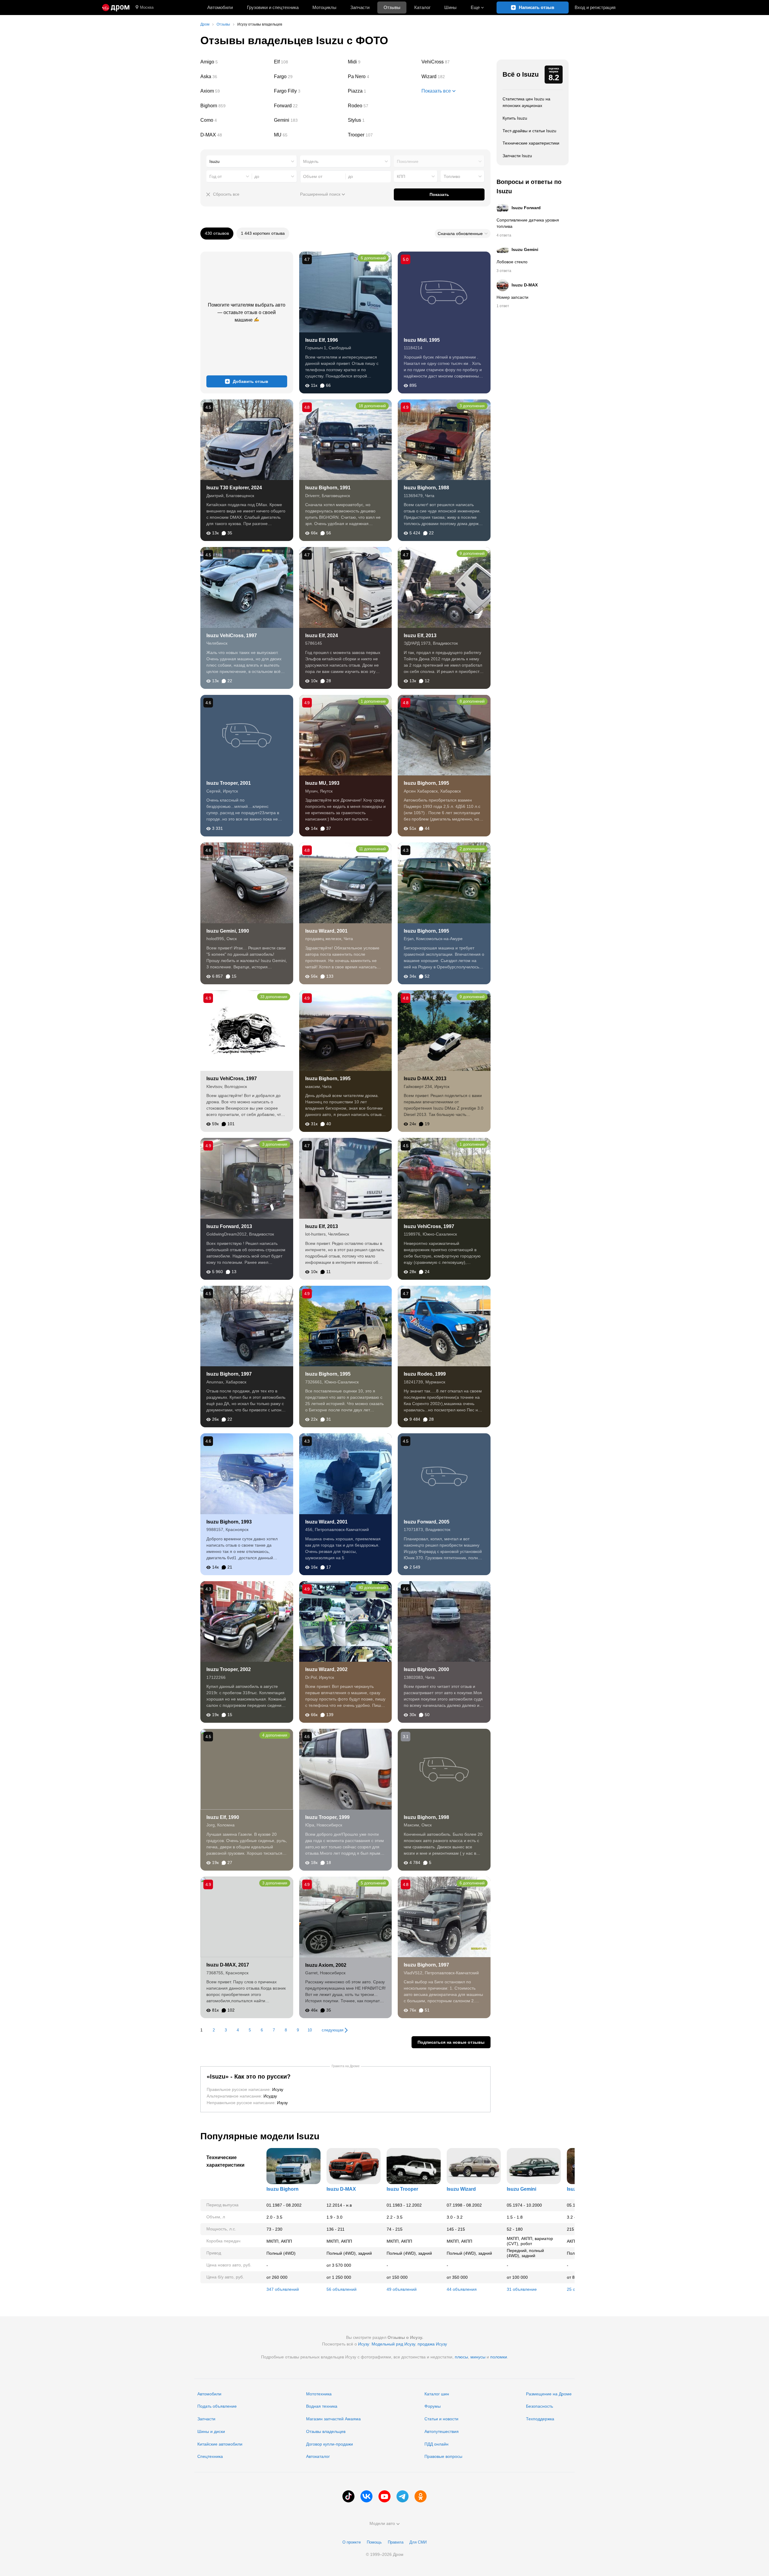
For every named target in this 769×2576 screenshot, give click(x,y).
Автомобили (220, 7)
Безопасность (540, 2406)
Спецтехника (210, 2456)
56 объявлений (342, 2289)
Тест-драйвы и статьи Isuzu (529, 131)
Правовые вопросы (443, 2456)
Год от (216, 176)
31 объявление (522, 2289)
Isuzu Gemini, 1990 (228, 931)
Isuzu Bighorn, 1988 (426, 488)
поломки (499, 2357)
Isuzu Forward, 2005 (427, 1522)
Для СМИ (418, 2542)
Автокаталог (318, 2456)
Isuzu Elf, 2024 (322, 636)
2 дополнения (472, 849)
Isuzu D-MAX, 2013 (425, 1079)
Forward (309, 106)
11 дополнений (372, 849)
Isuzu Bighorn (283, 2189)
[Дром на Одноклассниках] (421, 2496)
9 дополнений (472, 553)
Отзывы (392, 7)
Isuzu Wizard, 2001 (326, 931)
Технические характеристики (531, 143)
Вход (595, 7)
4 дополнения (275, 1735)
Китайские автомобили (220, 2444)
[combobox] (252, 161)
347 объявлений (283, 2289)
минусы (478, 2357)
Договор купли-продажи (330, 2444)
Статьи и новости (441, 2419)
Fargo (309, 77)
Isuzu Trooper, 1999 (327, 1817)
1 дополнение (373, 701)
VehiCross (456, 62)
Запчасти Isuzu (517, 156)
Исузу (364, 2344)
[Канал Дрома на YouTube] (384, 2496)
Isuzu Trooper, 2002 (229, 1669)
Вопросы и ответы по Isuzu (529, 186)
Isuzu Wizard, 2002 (326, 1669)
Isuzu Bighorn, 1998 (426, 1817)
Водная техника (322, 2406)
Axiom (235, 91)
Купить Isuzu (515, 118)
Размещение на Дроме (549, 2394)
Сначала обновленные (460, 234)
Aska (235, 77)
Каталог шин (437, 2394)
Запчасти (360, 7)
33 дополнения (274, 997)
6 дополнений (373, 258)
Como (235, 120)
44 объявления (462, 2289)
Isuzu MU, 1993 (322, 783)
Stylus (382, 120)
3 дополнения (472, 406)
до (257, 176)
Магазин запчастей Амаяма (333, 2419)
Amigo (235, 62)
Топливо (452, 176)
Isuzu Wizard (461, 2189)
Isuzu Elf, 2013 (420, 636)
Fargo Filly (309, 91)
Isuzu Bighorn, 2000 (426, 1669)
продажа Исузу (432, 2344)
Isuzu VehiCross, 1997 (232, 636)
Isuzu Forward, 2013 (229, 1226)
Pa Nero (382, 77)
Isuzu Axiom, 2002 (326, 1965)
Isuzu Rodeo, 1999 (425, 1374)
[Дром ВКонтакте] (366, 2496)
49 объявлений (402, 2289)
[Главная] (116, 8)
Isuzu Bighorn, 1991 (328, 488)
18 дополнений (372, 406)
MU (309, 135)
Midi (382, 62)
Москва (147, 7)
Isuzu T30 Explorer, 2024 (234, 488)
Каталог (422, 7)
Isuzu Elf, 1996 (322, 340)
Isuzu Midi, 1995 (422, 340)
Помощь (374, 2542)
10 (310, 2030)
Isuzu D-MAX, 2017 (228, 1965)
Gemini (309, 120)
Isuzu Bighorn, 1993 (229, 1522)
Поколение (408, 161)
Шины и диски (211, 2431)
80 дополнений (372, 1588)
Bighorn (235, 106)
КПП (401, 176)
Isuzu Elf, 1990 (223, 1817)
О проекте (352, 2542)
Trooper (382, 135)
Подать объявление (217, 2406)
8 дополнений (472, 701)
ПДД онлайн (436, 2444)
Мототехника (319, 2394)
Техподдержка (540, 2419)
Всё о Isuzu (521, 74)
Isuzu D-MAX (341, 2189)
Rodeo (382, 106)
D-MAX (235, 135)
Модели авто (382, 2523)
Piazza (382, 91)
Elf (309, 62)
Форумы (433, 2406)
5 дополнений (373, 1883)
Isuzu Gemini (521, 2189)
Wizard (456, 77)
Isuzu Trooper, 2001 (229, 783)
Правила (396, 2542)
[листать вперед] (557, 2222)
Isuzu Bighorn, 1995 (426, 783)
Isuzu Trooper (402, 2189)
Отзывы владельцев (326, 2431)
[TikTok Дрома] (348, 2496)
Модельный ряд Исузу (393, 2344)
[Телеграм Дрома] (403, 2496)
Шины (450, 7)
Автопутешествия (442, 2431)
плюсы (461, 2357)
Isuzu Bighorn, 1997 (229, 1374)
